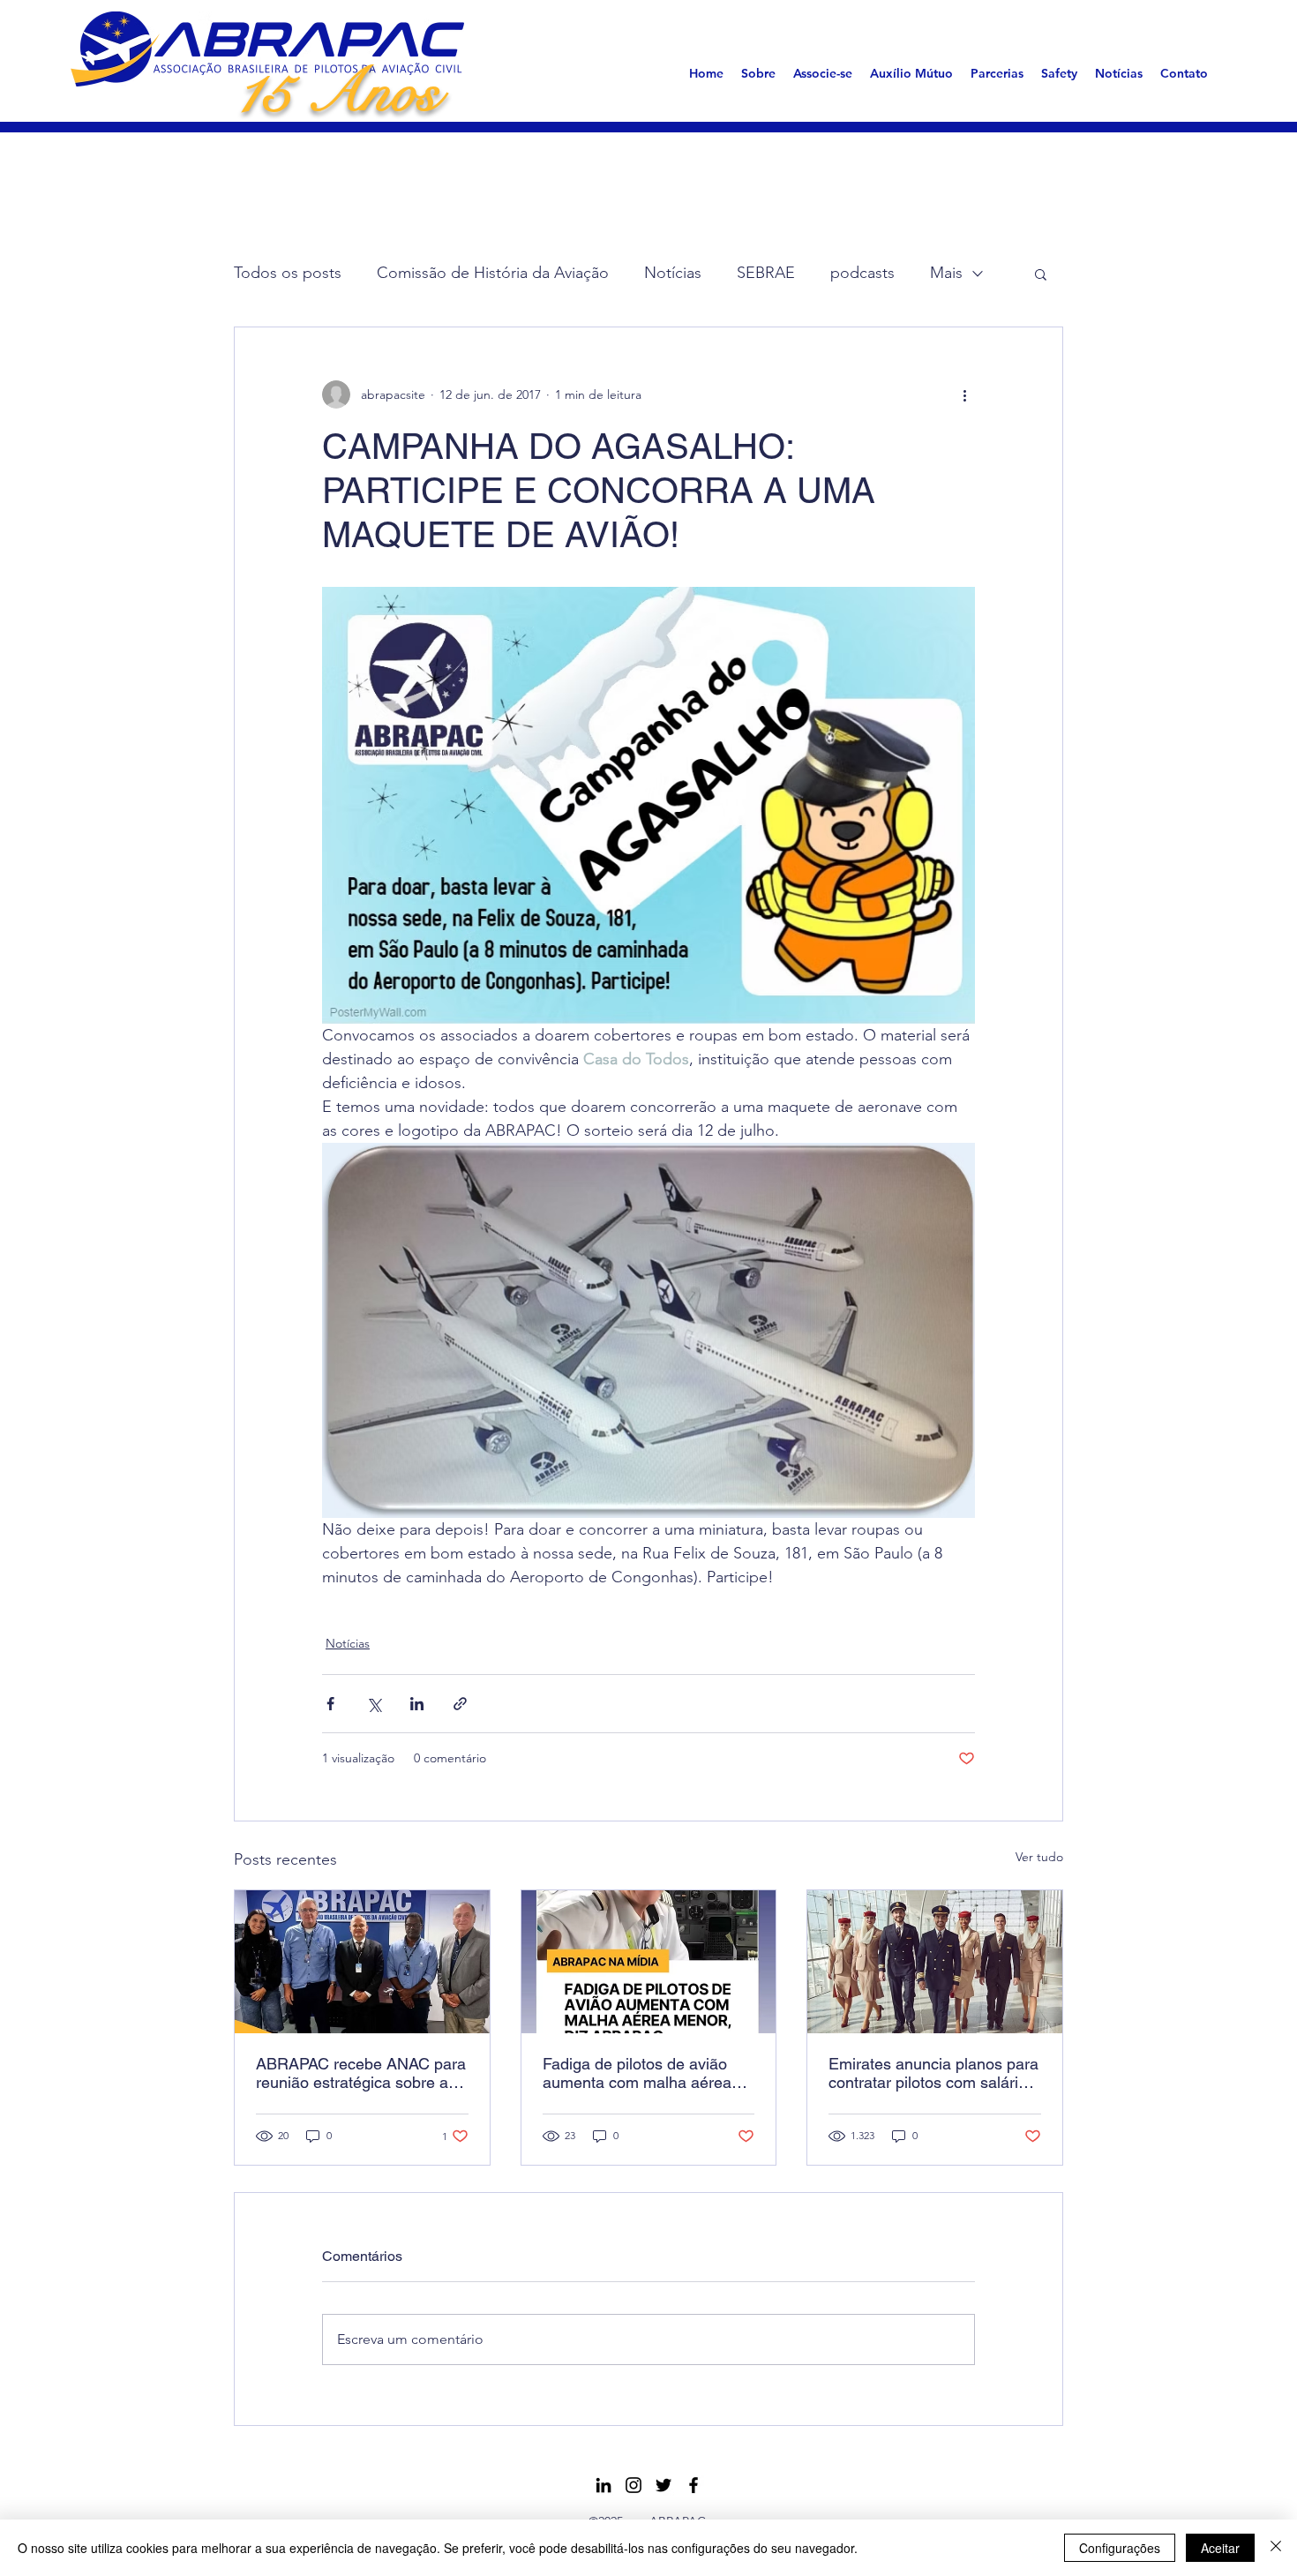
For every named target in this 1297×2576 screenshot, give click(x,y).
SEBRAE (766, 273)
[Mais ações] (964, 394)
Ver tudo (1039, 1857)
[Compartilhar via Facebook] (330, 1704)
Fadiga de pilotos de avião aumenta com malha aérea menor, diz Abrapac (637, 2073)
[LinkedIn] (604, 2485)
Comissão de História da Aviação (493, 273)
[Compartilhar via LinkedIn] (417, 1704)
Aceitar (1220, 2548)
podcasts (862, 273)
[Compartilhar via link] (460, 1704)
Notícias (673, 273)
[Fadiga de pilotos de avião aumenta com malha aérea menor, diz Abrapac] (649, 1962)
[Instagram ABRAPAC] (634, 2485)
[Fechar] (1276, 2548)
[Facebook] (693, 2485)
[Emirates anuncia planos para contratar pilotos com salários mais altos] (935, 1962)
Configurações (1120, 2548)
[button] (758, 73)
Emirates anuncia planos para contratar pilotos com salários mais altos (933, 2073)
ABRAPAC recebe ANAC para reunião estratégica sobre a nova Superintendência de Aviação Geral (361, 2073)
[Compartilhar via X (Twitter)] (374, 1704)
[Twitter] (663, 2485)
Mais (946, 273)
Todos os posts (288, 273)
